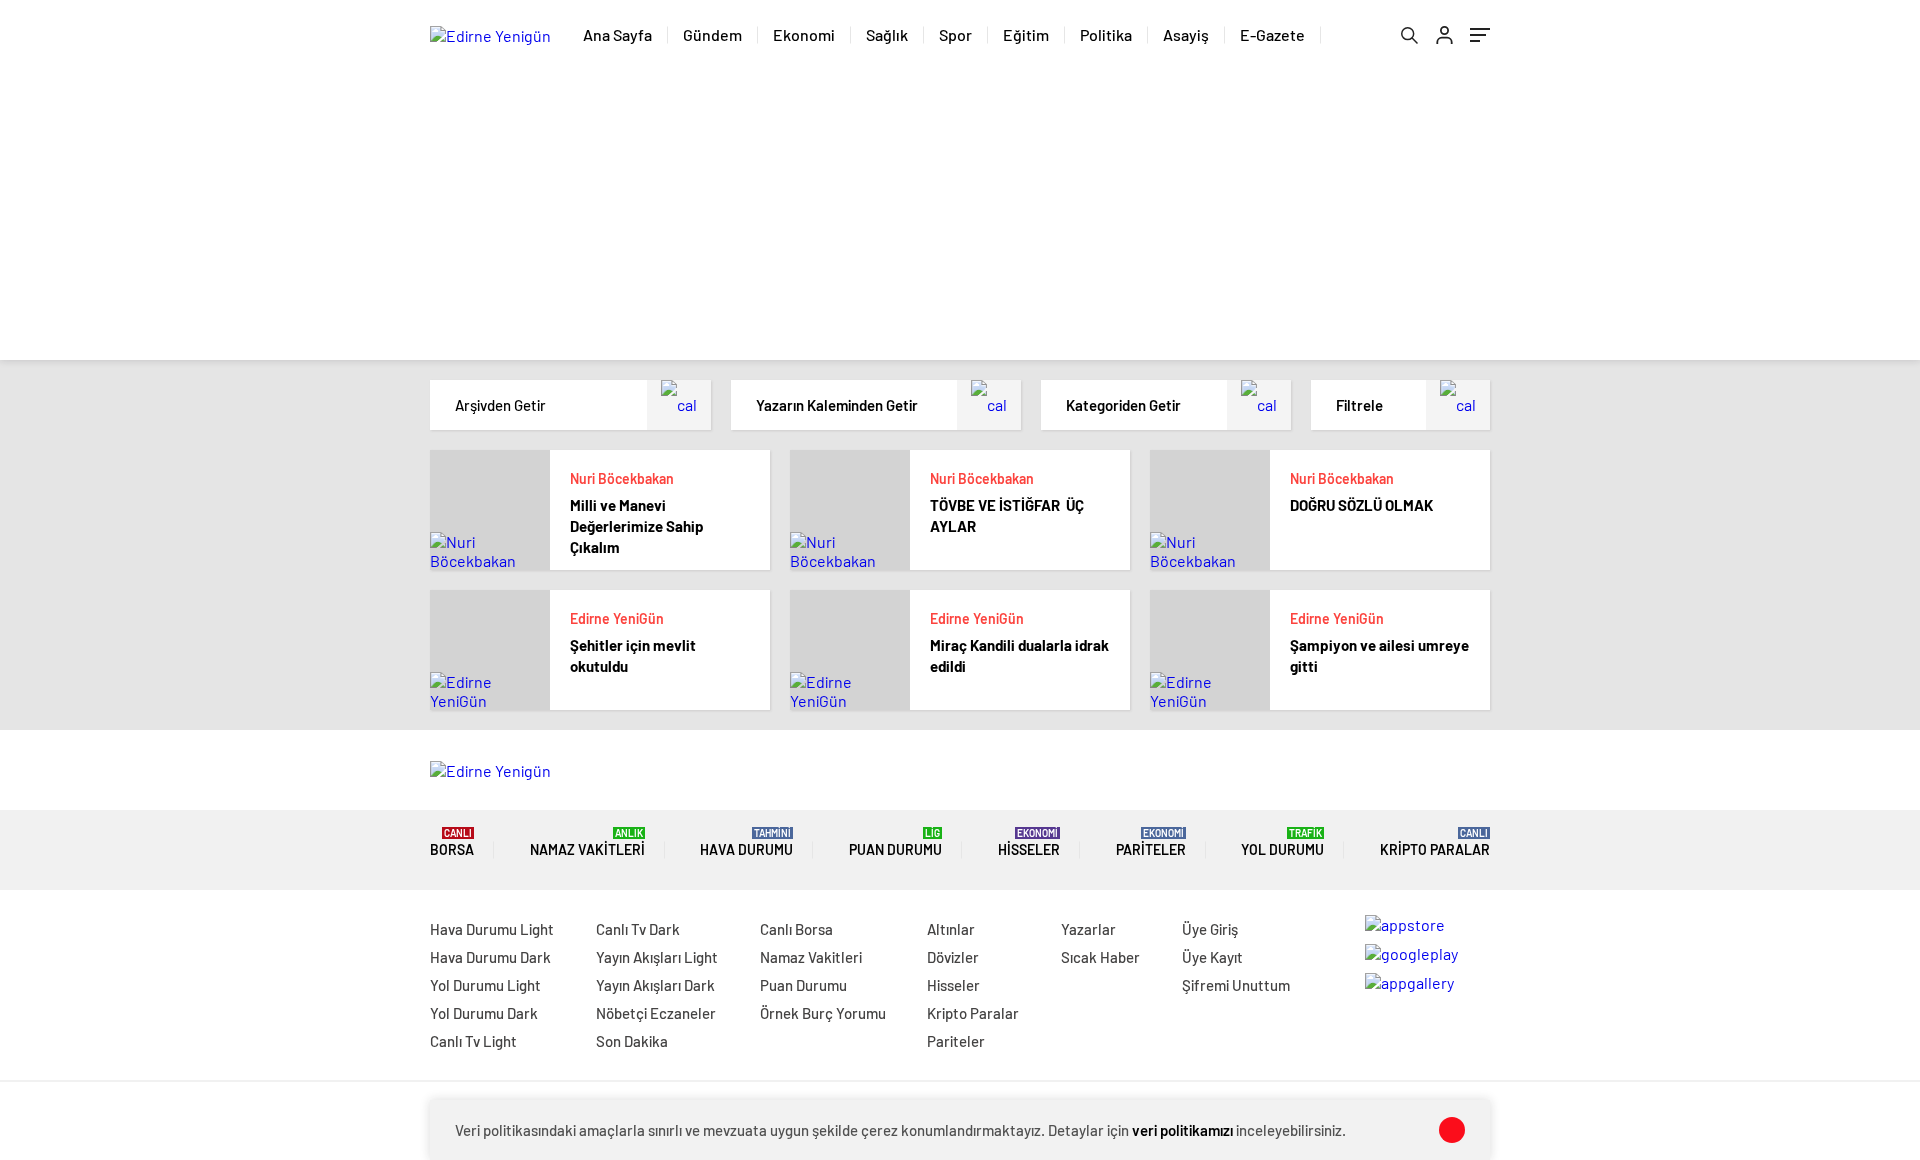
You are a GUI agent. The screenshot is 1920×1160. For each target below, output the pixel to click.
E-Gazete (1272, 34)
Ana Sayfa (617, 34)
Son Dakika (632, 1041)
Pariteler (1151, 842)
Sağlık (887, 34)
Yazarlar (1088, 929)
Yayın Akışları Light (657, 957)
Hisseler (1029, 842)
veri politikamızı (1182, 1130)
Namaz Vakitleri (587, 842)
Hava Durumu (746, 842)
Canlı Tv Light (473, 1041)
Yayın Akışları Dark (655, 985)
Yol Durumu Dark (484, 1013)
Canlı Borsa (796, 929)
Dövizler (953, 957)
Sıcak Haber (1100, 957)
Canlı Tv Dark (638, 929)
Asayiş (1186, 34)
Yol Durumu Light (485, 985)
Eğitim (1026, 34)
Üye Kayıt (1212, 957)
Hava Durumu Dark (490, 957)
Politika (1106, 34)
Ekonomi (804, 34)
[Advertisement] (960, 220)
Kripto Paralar (1435, 842)
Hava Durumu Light (492, 929)
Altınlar (951, 929)
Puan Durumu (895, 842)
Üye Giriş (1210, 929)
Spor (955, 34)
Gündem (712, 34)
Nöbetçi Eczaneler (656, 1013)
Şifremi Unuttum (1236, 985)
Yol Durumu (1282, 842)
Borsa (452, 842)
